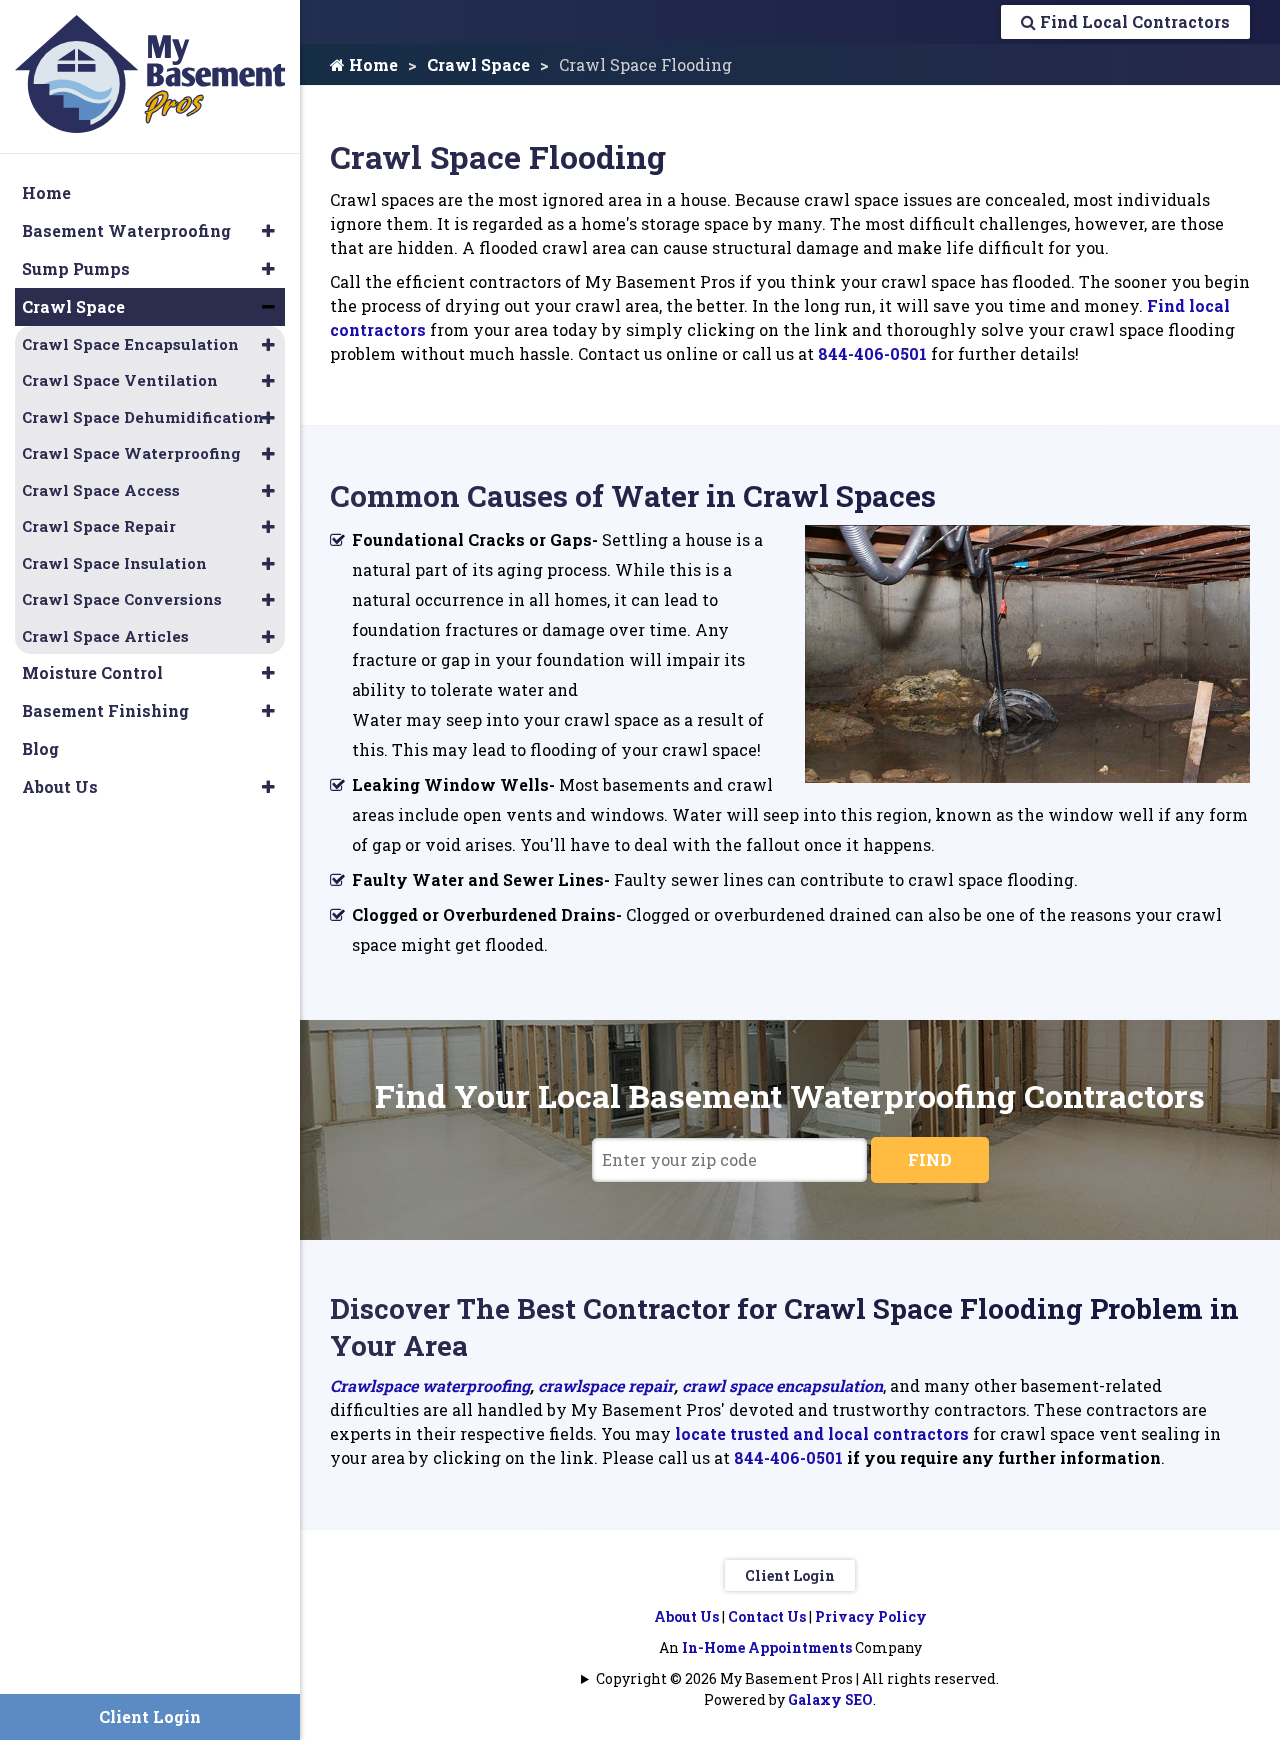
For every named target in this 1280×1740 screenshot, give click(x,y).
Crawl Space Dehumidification (143, 417)
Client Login (790, 1575)
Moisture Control (92, 672)
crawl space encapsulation (782, 1385)
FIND (930, 1159)
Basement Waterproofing (126, 230)
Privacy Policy (871, 1616)
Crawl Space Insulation (114, 563)
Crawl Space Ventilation (120, 380)
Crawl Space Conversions (122, 599)
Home (371, 64)
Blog (40, 748)
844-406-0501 (872, 353)
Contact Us (767, 1616)
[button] (268, 231)
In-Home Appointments (767, 1647)
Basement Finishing (105, 710)
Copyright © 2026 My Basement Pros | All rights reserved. (797, 1678)
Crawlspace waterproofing (430, 1385)
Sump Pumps (76, 268)
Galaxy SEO (830, 1699)
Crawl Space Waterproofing (131, 453)
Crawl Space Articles (105, 636)
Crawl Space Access (101, 490)
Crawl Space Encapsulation (130, 344)
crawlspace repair (604, 1385)
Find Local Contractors (1133, 21)
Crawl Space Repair (99, 526)
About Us (686, 1616)
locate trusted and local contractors (822, 1433)
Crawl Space (478, 64)
